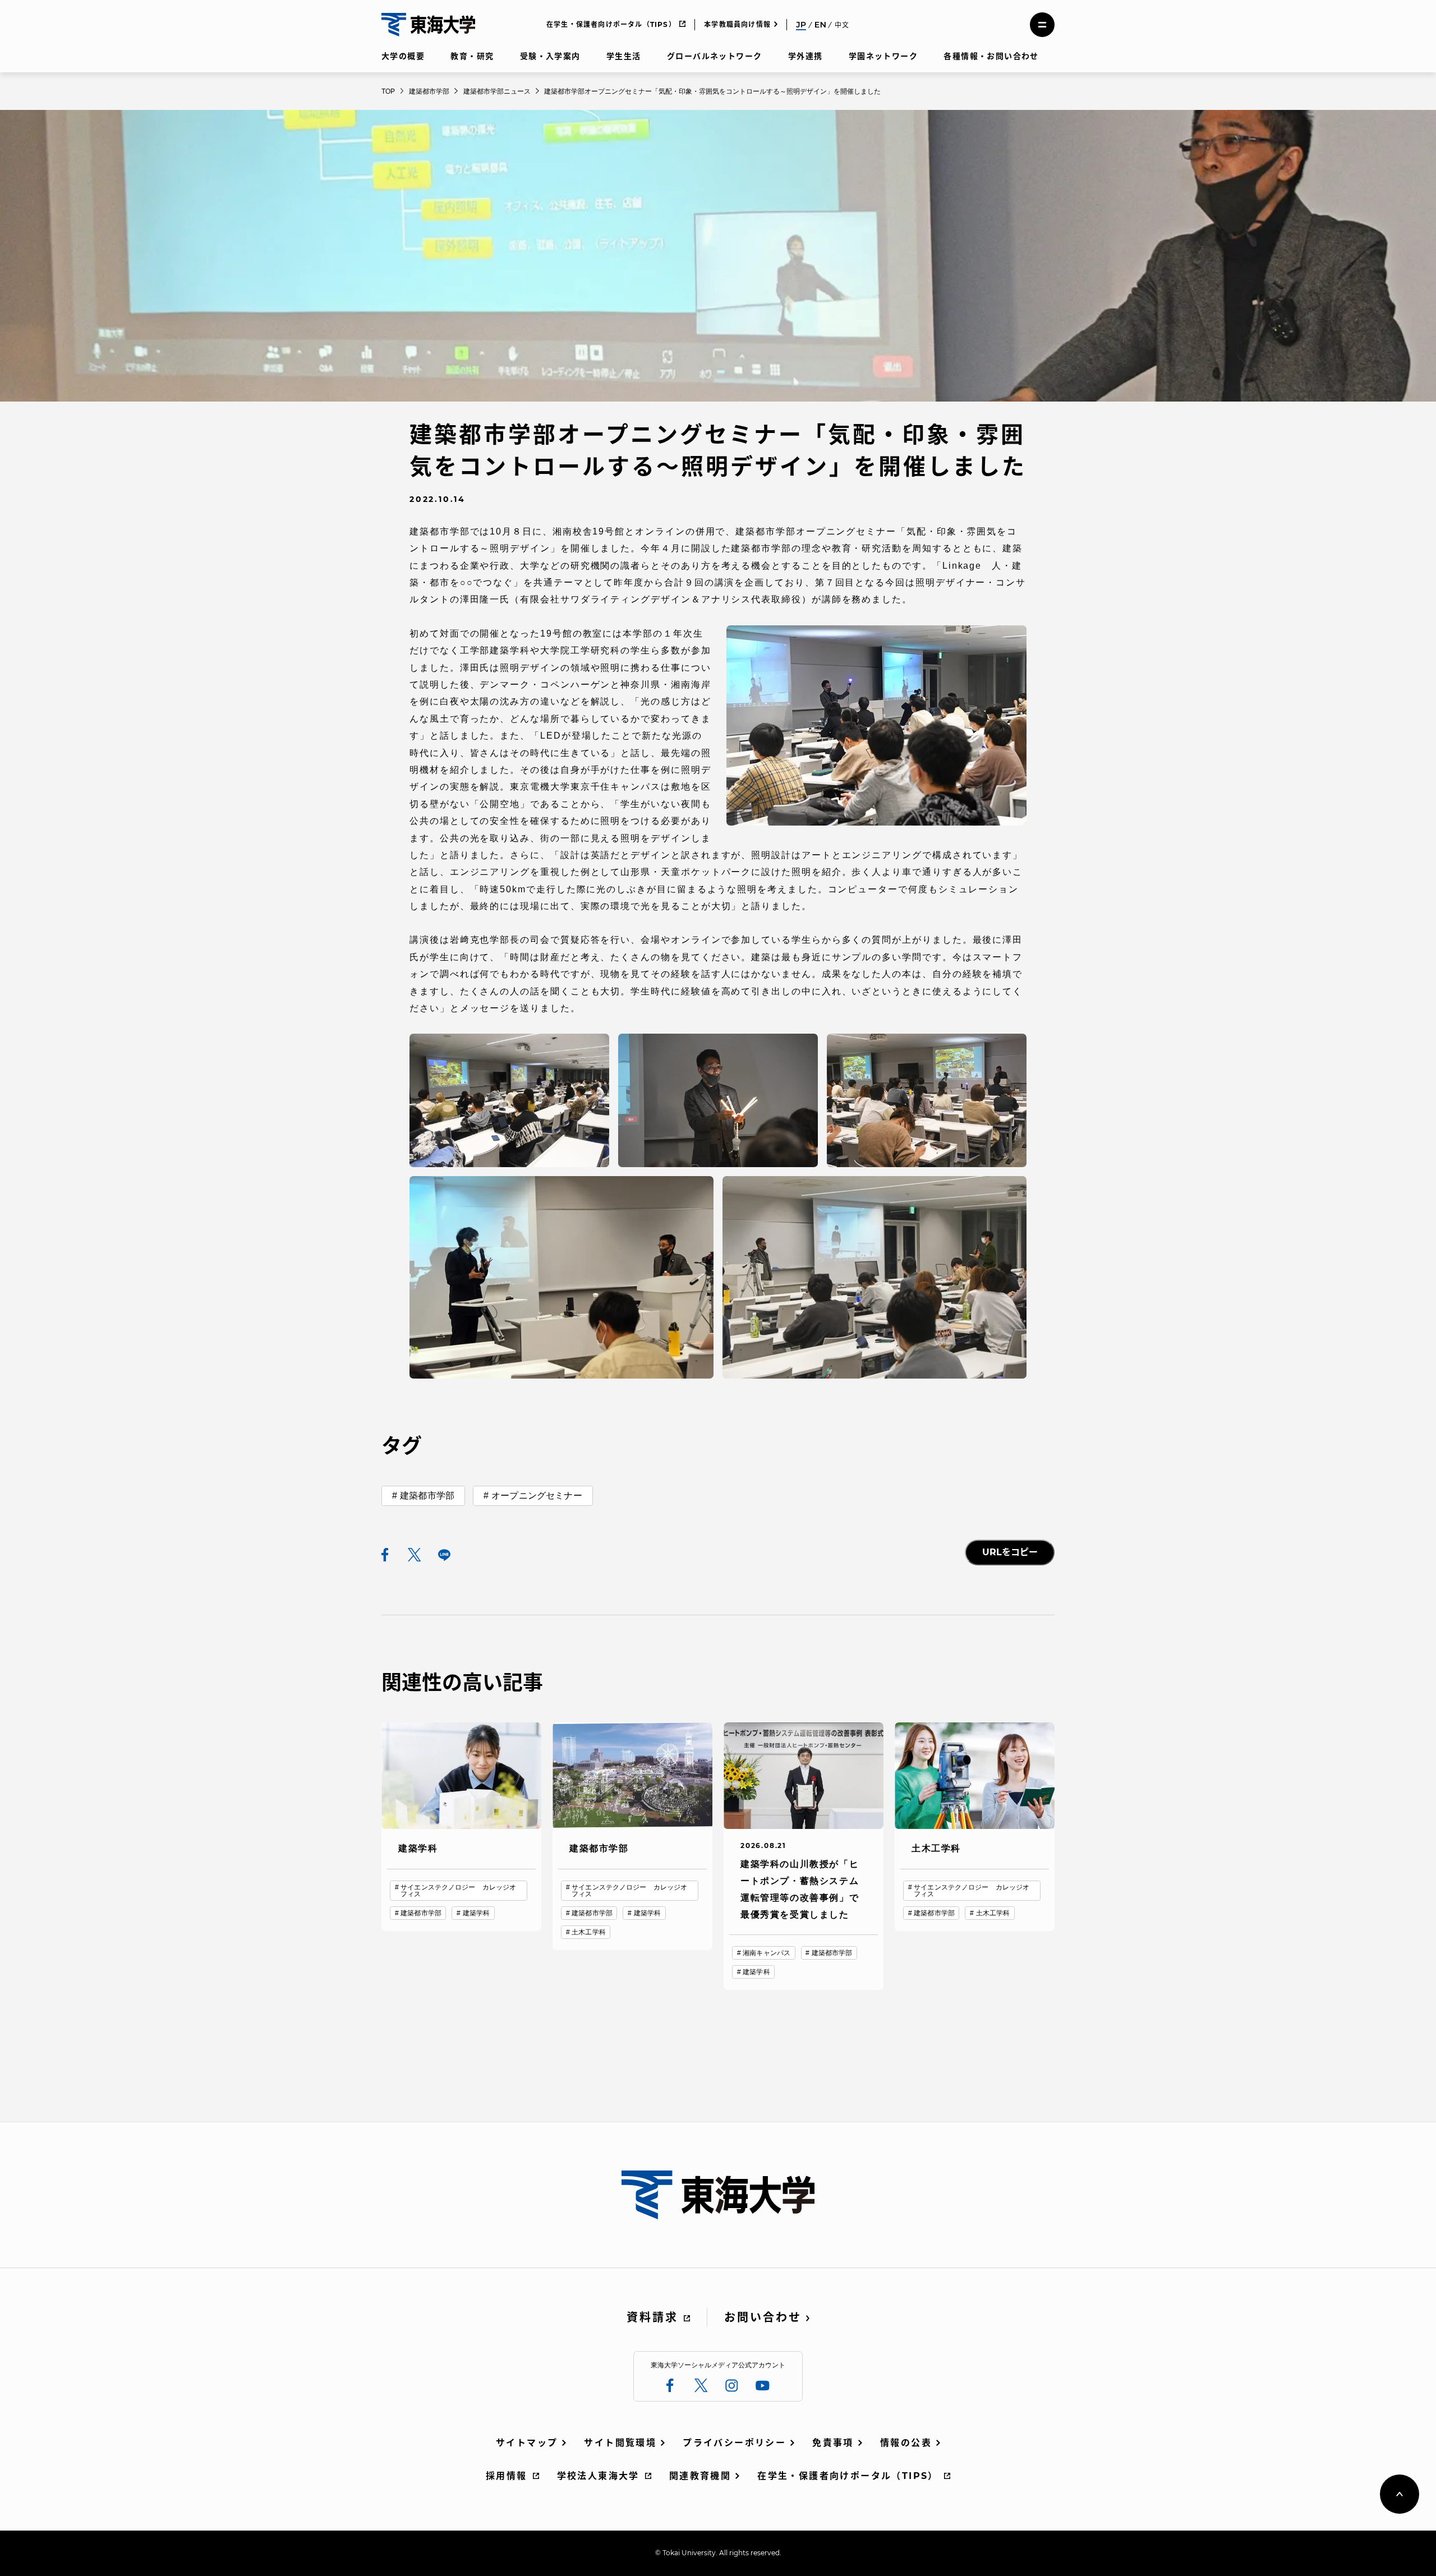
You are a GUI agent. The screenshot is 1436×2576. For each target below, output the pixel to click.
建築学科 (476, 1913)
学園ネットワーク (883, 56)
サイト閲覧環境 (620, 2443)
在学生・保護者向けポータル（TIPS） (611, 24)
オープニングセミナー (537, 1496)
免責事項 (833, 2443)
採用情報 (507, 2476)
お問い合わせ (763, 2317)
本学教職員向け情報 (737, 24)
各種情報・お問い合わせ (991, 56)
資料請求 (652, 2317)
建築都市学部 (427, 1496)
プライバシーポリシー (734, 2443)
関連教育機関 (700, 2476)
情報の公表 (906, 2443)
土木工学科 (589, 1932)
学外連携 (806, 56)
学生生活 (624, 56)
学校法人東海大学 (598, 2476)
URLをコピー (1010, 1552)
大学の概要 (403, 56)
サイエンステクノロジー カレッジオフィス (458, 1891)
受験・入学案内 (550, 56)
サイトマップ (527, 2443)
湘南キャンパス (767, 1953)
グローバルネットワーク (714, 56)
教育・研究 (472, 56)
